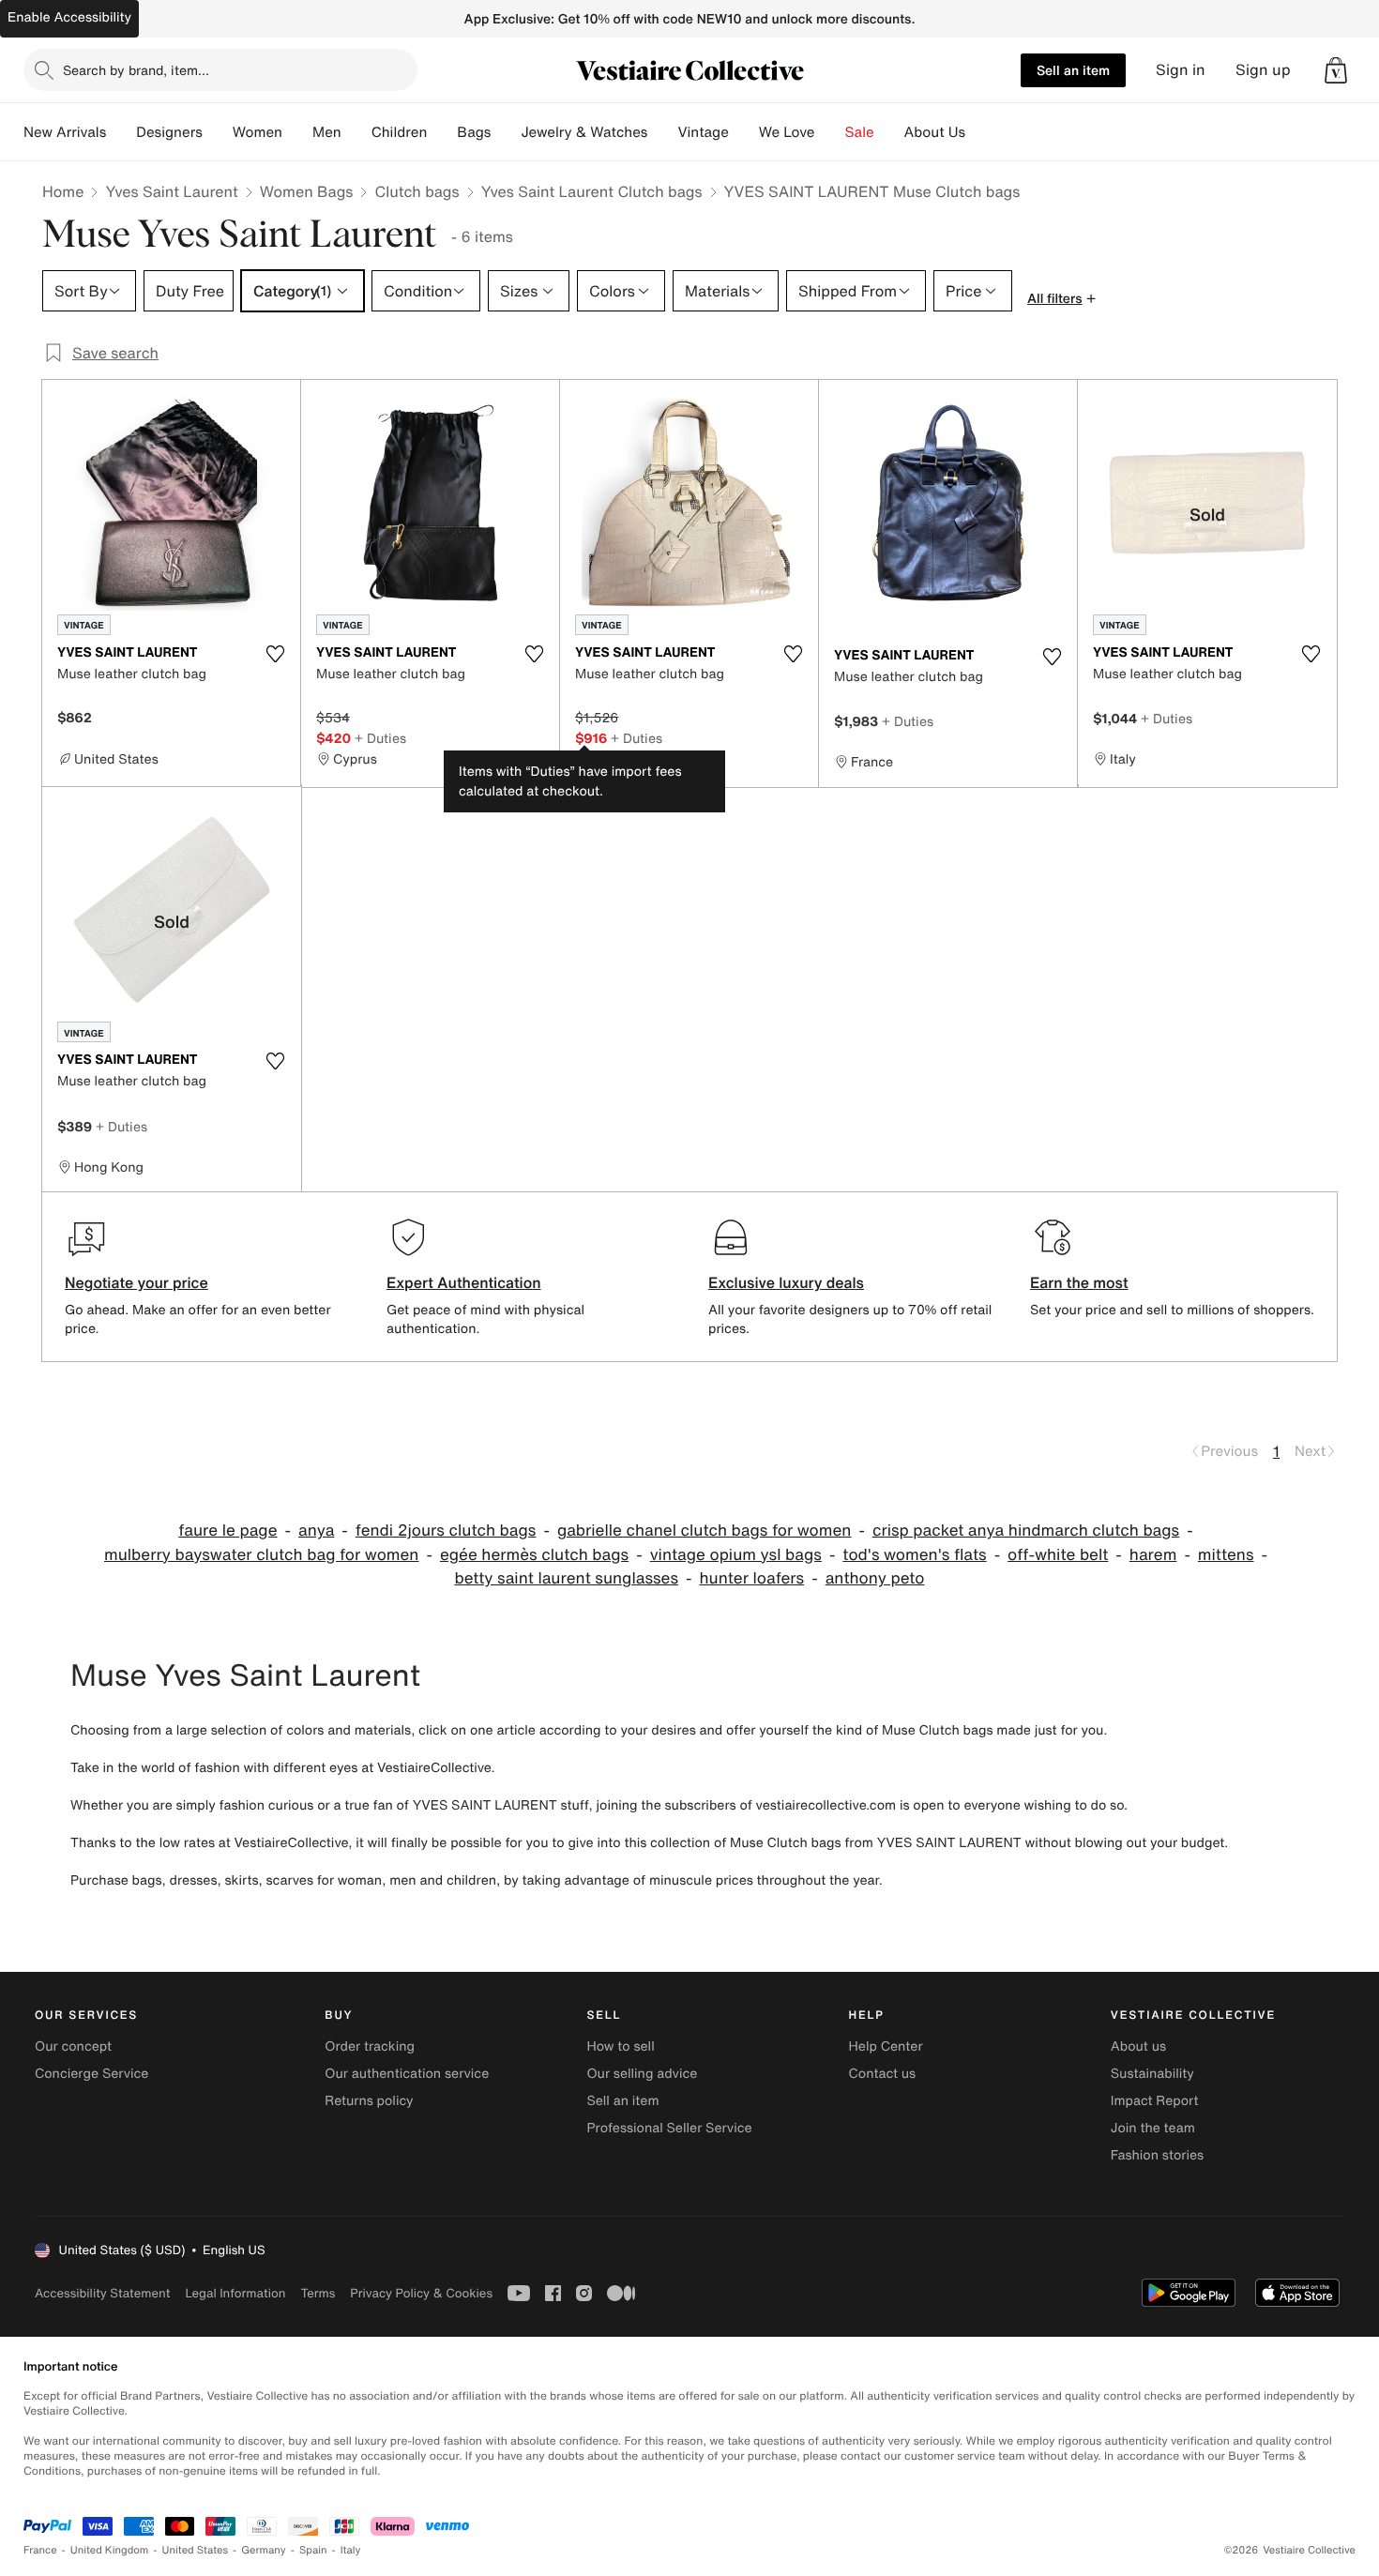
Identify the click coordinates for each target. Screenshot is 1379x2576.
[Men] (356, 132)
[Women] (297, 132)
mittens (1226, 1555)
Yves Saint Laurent (171, 191)
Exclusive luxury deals (786, 1282)
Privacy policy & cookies (421, 2293)
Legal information (235, 2293)
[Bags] (506, 132)
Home (63, 191)
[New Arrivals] (121, 132)
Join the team (1153, 2128)
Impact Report (1155, 2101)
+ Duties (380, 738)
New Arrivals (65, 132)
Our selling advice (642, 2074)
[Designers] (218, 132)
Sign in (1181, 70)
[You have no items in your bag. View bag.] (1336, 70)
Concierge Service (91, 2074)
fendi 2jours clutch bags (446, 1530)
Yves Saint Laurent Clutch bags (592, 191)
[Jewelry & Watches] (662, 132)
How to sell (620, 2046)
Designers (169, 132)
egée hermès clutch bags (534, 1555)
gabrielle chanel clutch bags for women (705, 1530)
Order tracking (370, 2046)
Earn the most (1079, 1282)
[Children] (442, 132)
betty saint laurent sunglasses (566, 1578)
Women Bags (307, 191)
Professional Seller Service (669, 2128)
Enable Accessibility (69, 17)
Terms (318, 2293)
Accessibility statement (102, 2293)
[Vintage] (744, 132)
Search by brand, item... (136, 70)
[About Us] (980, 132)
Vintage (703, 132)
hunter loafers (751, 1578)
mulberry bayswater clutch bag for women (261, 1555)
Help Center (886, 2046)
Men (327, 132)
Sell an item (1073, 70)
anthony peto (875, 1578)
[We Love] (830, 132)
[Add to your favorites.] (275, 654)
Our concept (73, 2046)
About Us (935, 132)
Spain (313, 2550)
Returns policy (369, 2101)
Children (400, 132)
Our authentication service (407, 2074)
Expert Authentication (464, 1282)
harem (1153, 1555)
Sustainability (1152, 2074)
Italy (351, 2550)
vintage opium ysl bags (736, 1555)
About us (1138, 2046)
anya (316, 1530)
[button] (1336, 70)
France (40, 2550)
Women (258, 132)
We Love (787, 132)
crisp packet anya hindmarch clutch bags (1026, 1530)
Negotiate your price (136, 1282)
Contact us (883, 2074)
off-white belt (1058, 1555)
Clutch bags (417, 191)
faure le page (227, 1530)
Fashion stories (1157, 2155)
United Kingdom (110, 2550)
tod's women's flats (914, 1555)
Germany (264, 2550)
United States (196, 2550)
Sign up (1263, 70)
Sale (860, 132)
